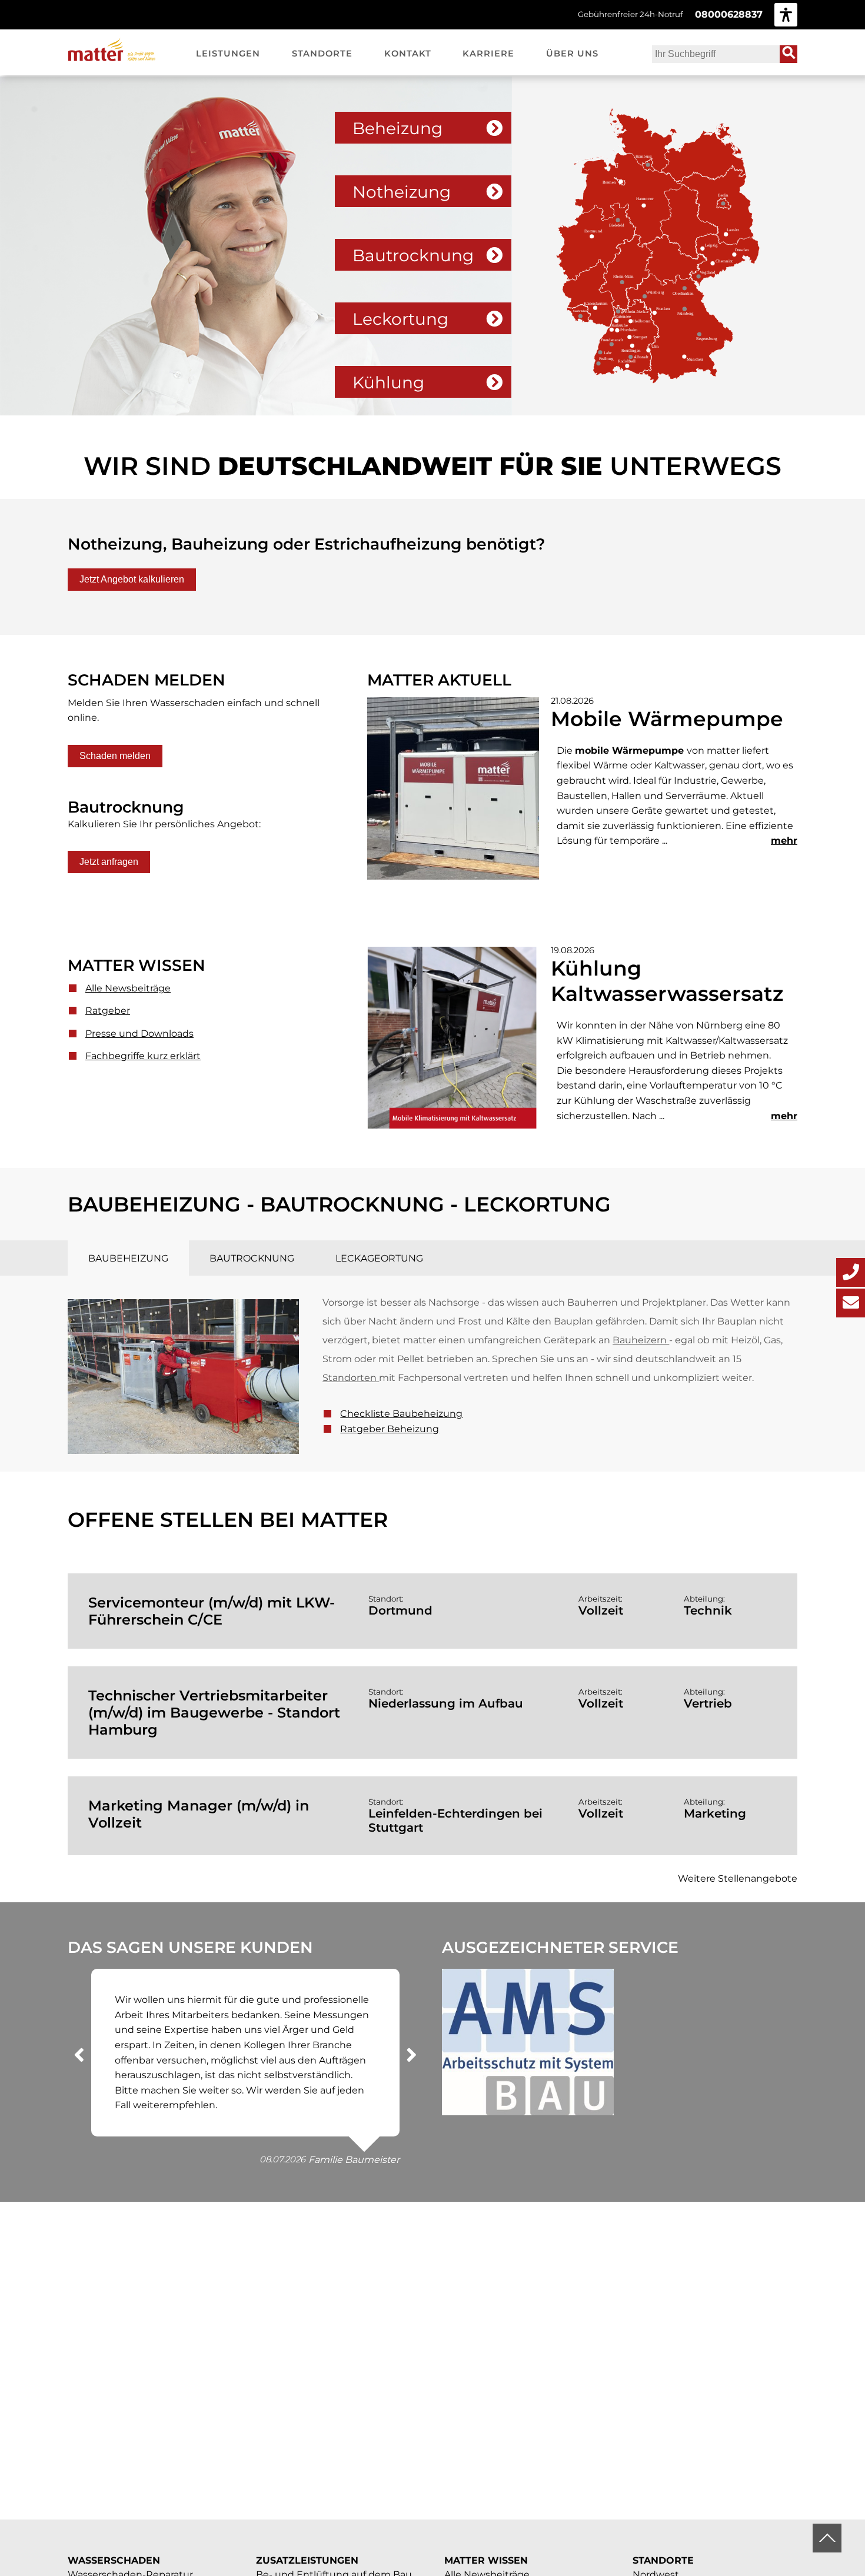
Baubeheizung (128, 1258)
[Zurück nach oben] (827, 2538)
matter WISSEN (486, 2560)
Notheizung (402, 192)
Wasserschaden (114, 2560)
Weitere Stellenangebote (738, 1878)
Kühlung (388, 382)
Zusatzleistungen (307, 2560)
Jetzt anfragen (109, 862)
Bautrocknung (413, 255)
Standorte (663, 2560)
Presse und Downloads (139, 1034)
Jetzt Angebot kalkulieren (132, 579)
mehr (784, 841)
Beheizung (397, 128)
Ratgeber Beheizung (390, 1429)
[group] (786, 14)
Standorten (350, 1378)
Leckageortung (379, 1258)
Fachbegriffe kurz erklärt (143, 1056)
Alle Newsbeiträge (128, 988)
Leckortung (400, 319)
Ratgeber (108, 1011)
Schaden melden (115, 756)
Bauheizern (640, 1340)
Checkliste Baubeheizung (401, 1414)
